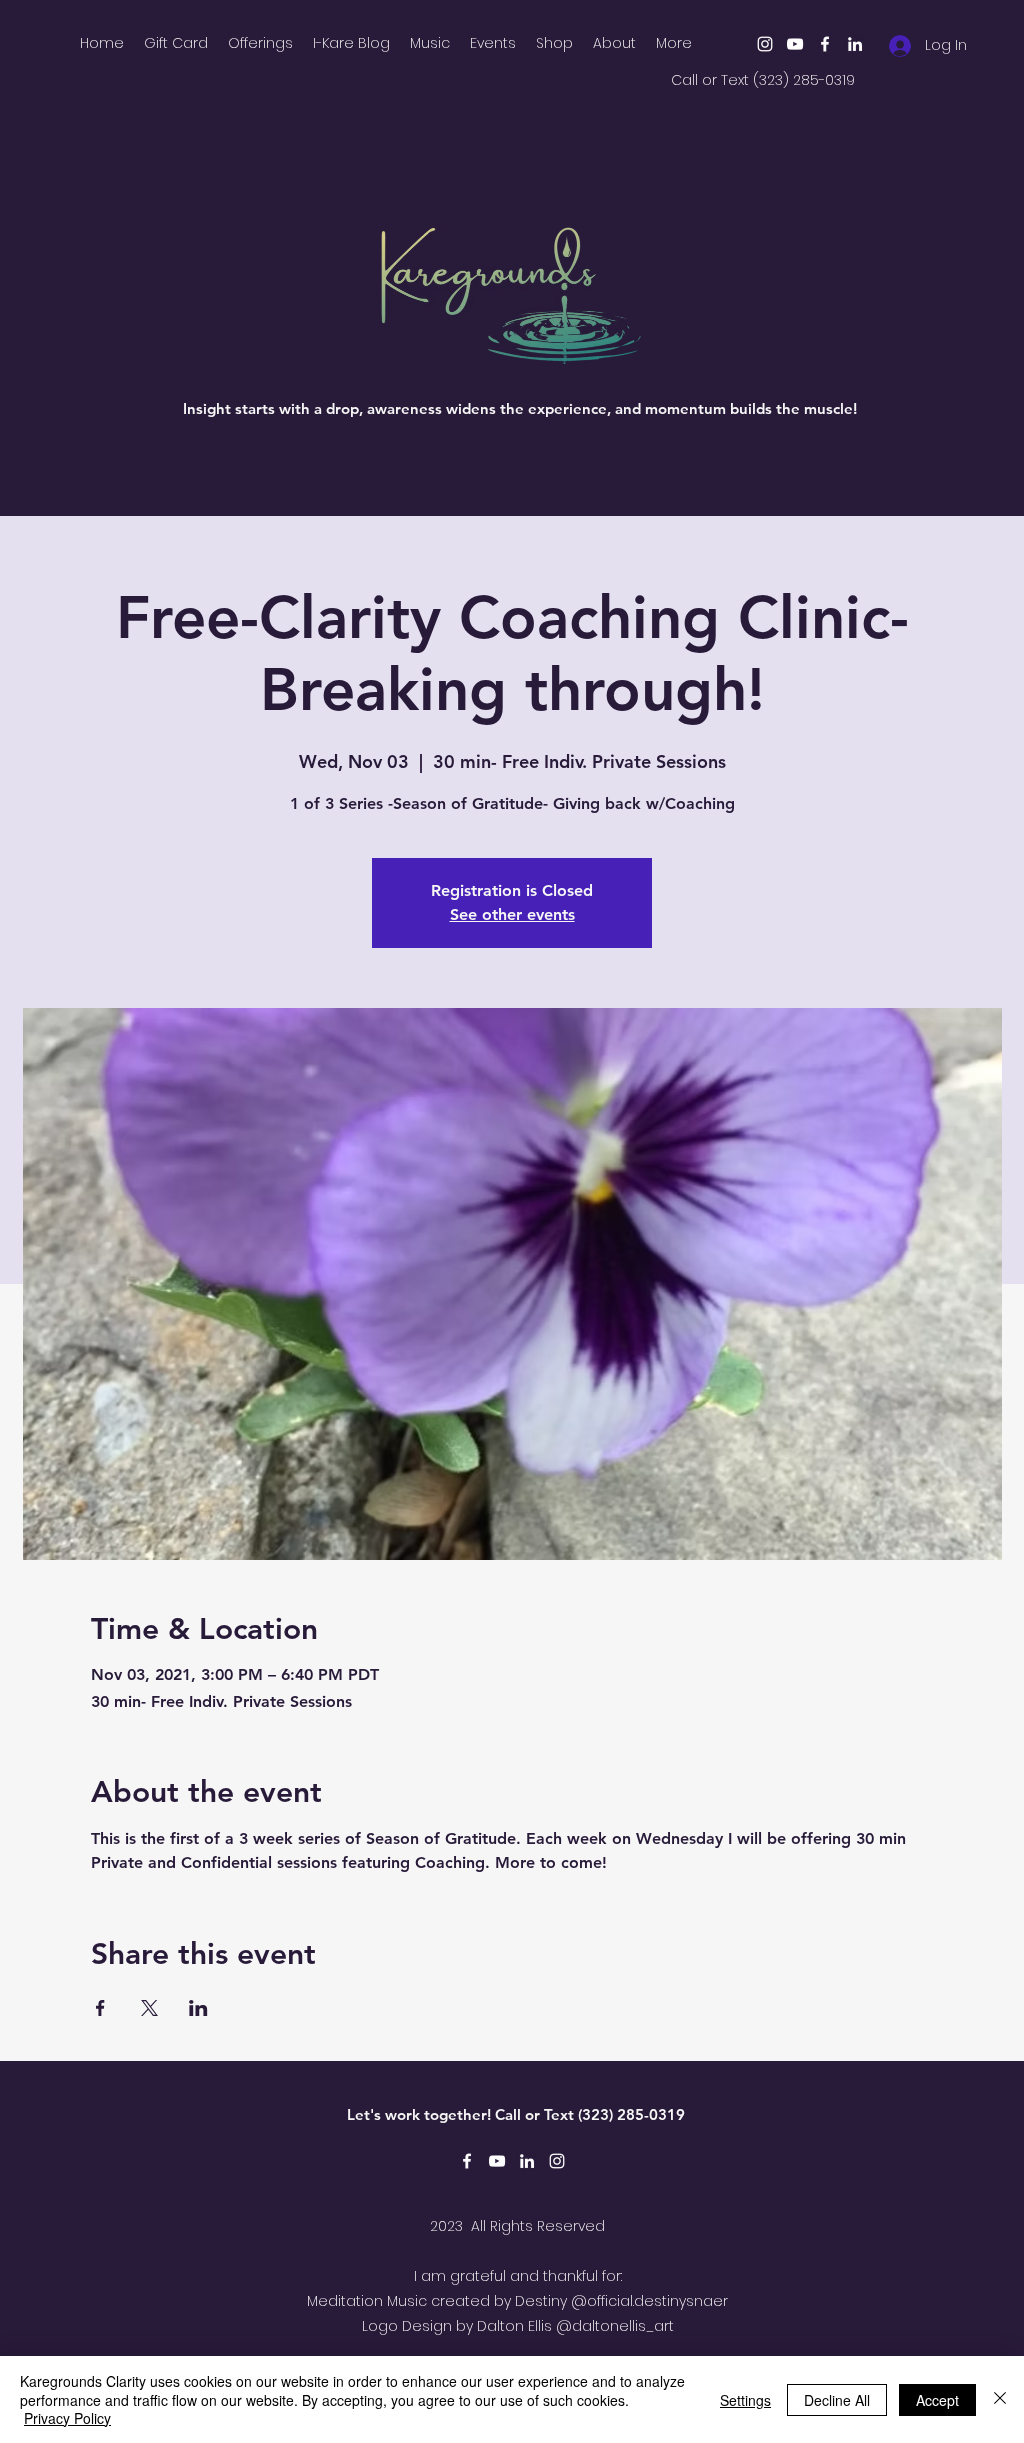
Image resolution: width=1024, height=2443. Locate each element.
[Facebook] (825, 44)
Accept (937, 2400)
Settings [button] (745, 2400)
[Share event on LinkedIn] (198, 2008)
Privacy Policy (67, 2418)
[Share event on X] (149, 2008)
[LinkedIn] (855, 44)
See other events (512, 914)
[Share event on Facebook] (100, 2008)
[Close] (1000, 2399)
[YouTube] (795, 44)
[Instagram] (765, 44)
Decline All (837, 2400)
